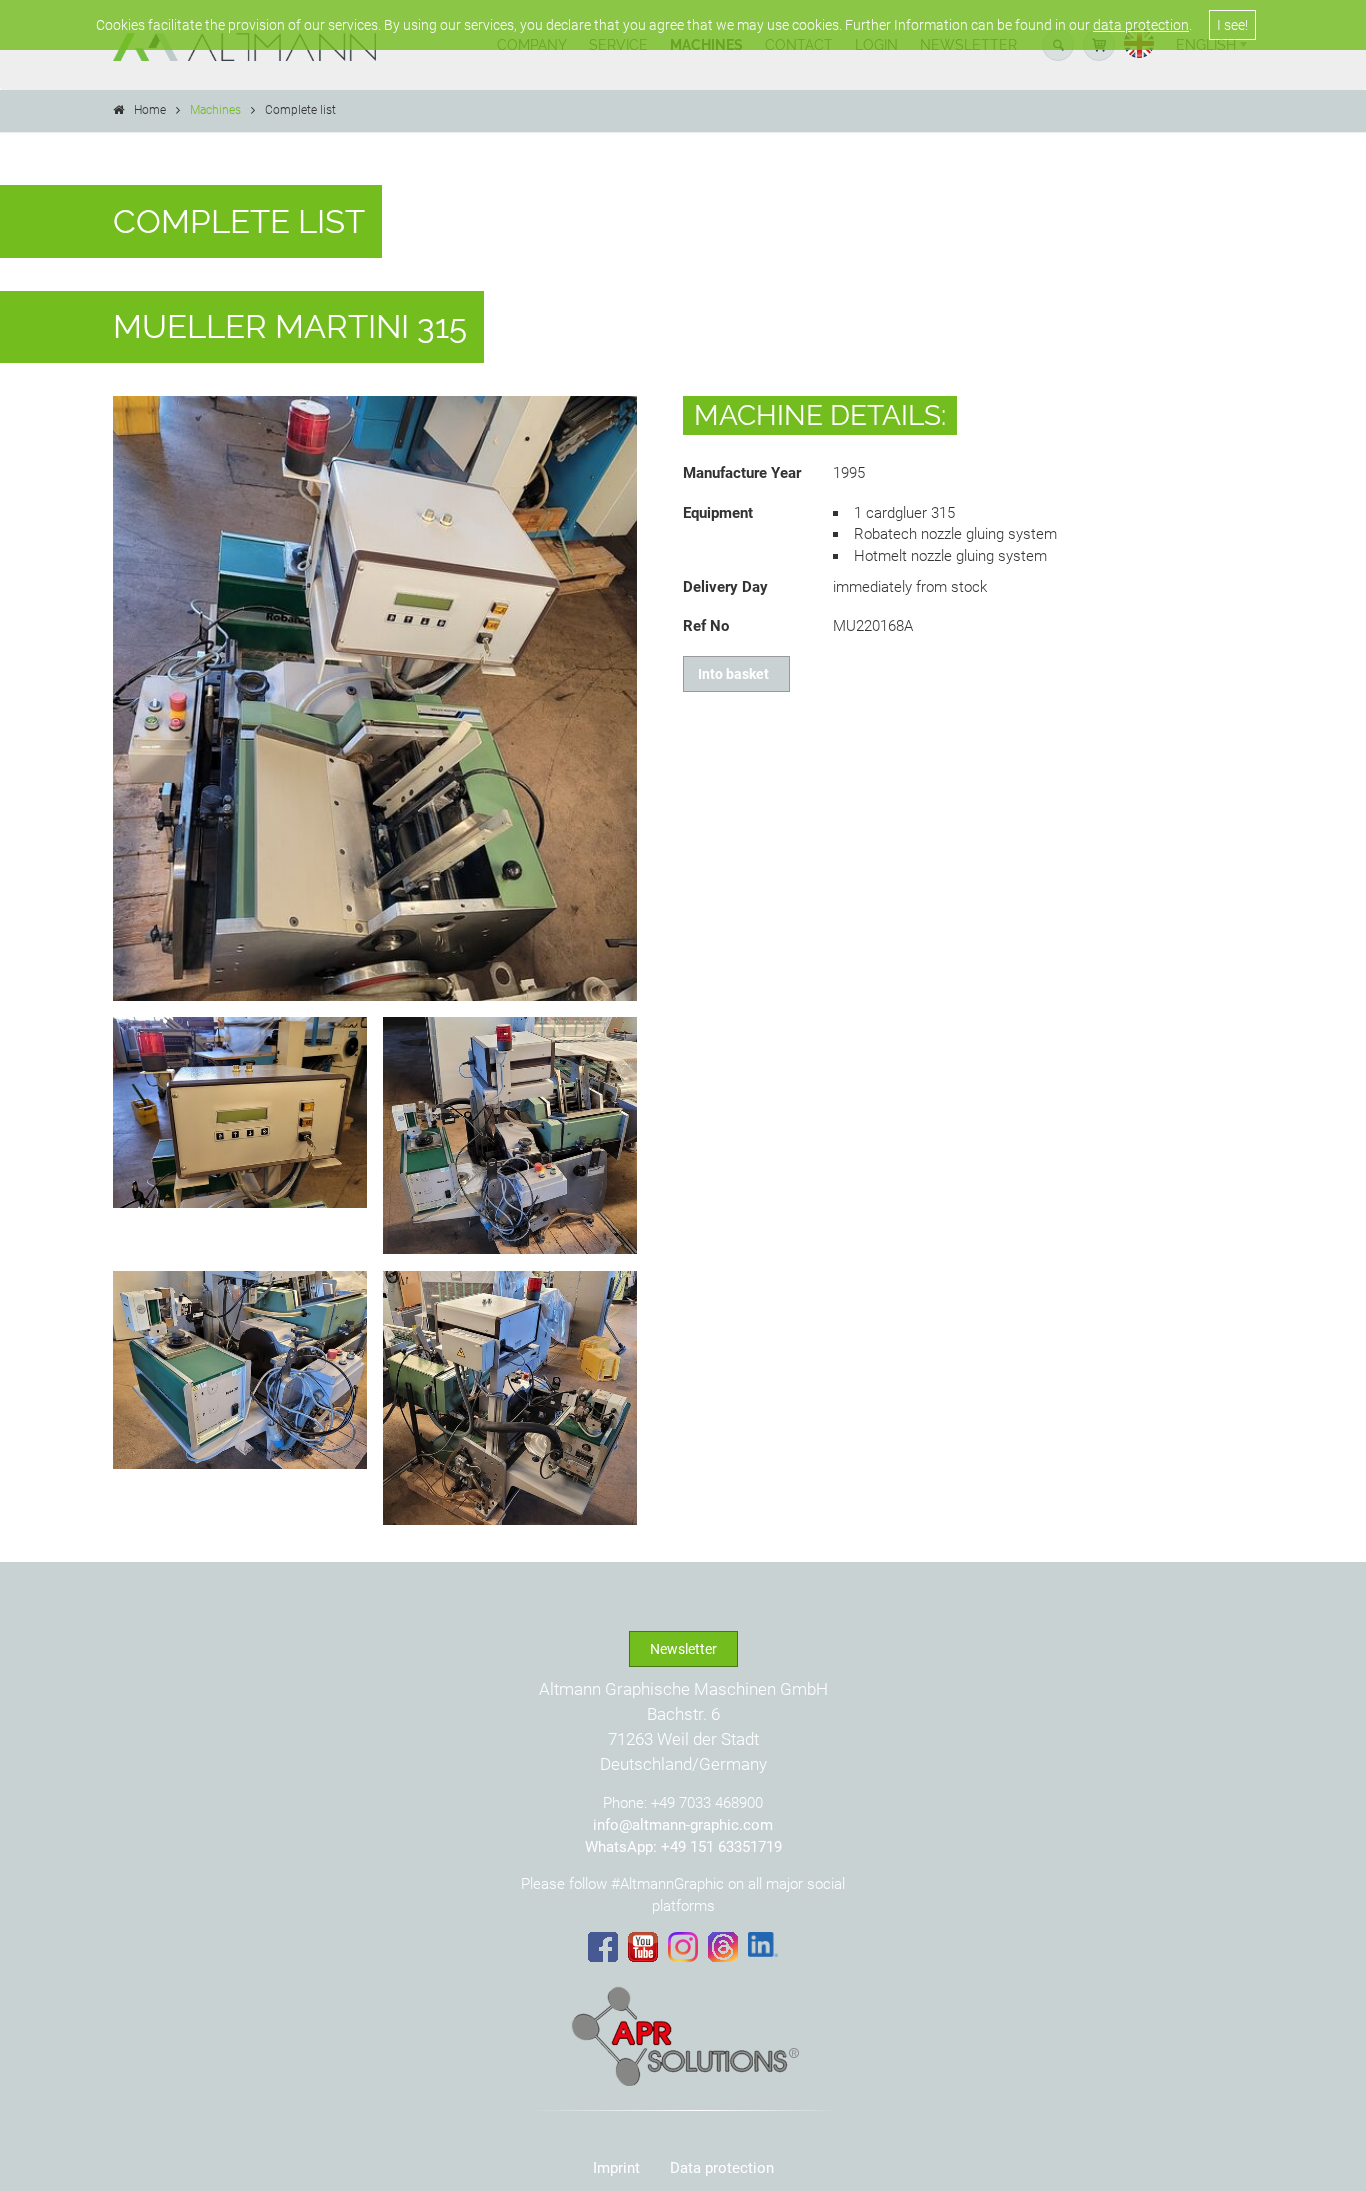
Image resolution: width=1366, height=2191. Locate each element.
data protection (1141, 25)
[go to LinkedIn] (763, 1945)
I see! (1232, 25)
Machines (215, 110)
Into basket (736, 674)
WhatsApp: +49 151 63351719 (683, 1847)
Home (150, 110)
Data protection (722, 2168)
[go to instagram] (683, 1947)
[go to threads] (723, 1947)
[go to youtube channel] (643, 1947)
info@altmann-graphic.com (683, 1825)
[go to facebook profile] (603, 1947)
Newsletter (683, 1649)
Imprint (616, 2168)
